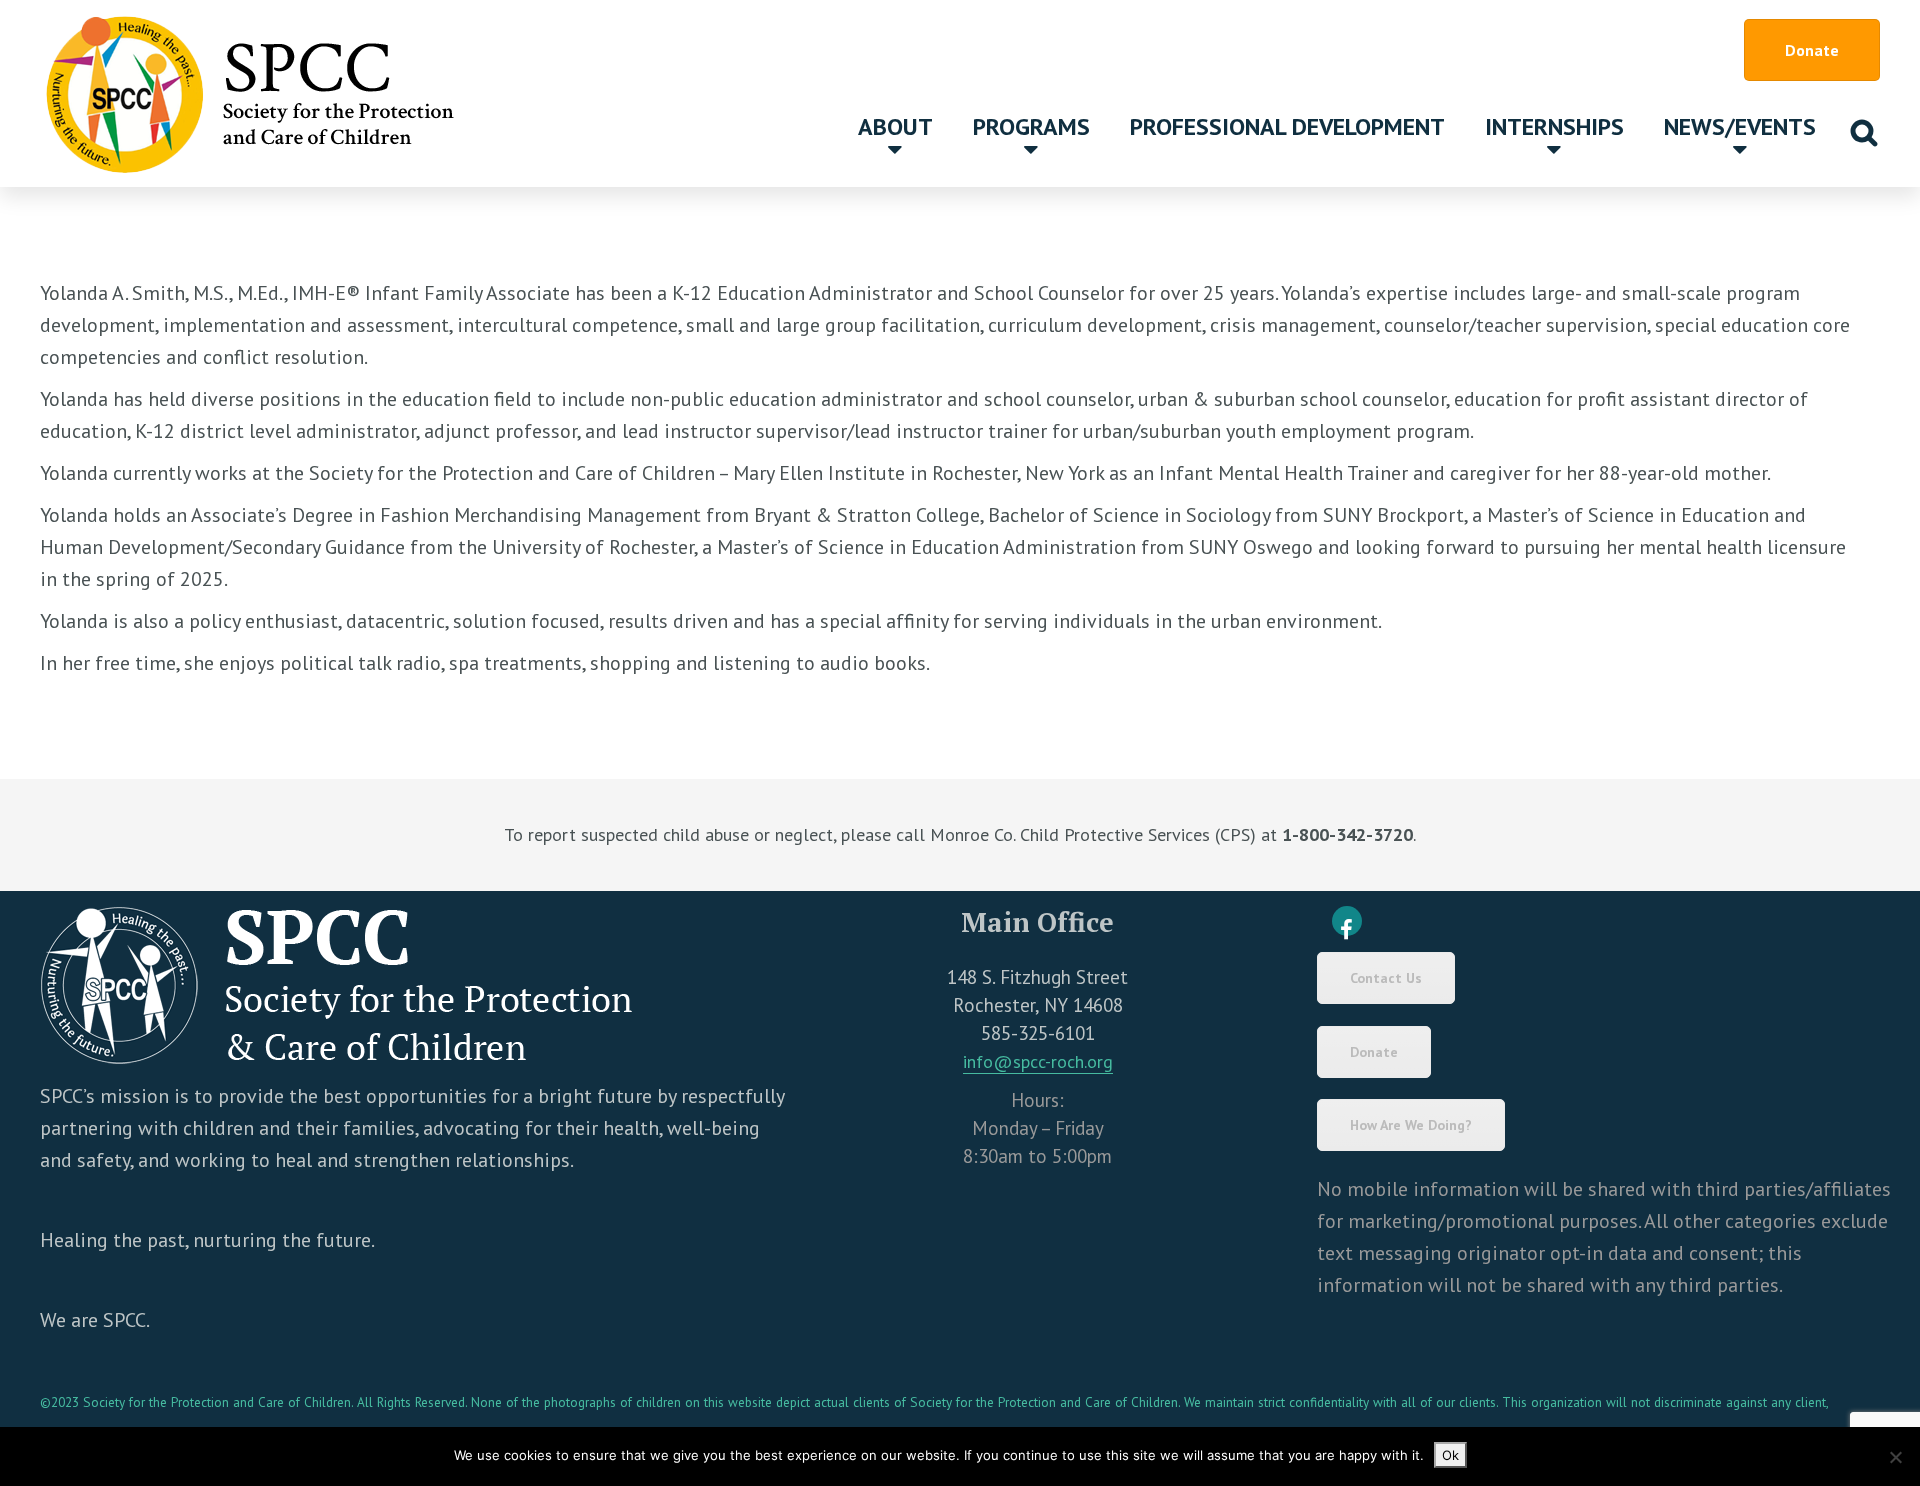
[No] (1895, 1457)
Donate (1812, 50)
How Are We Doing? (1411, 1125)
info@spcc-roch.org (1038, 1061)
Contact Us (1386, 978)
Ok (1450, 1455)
